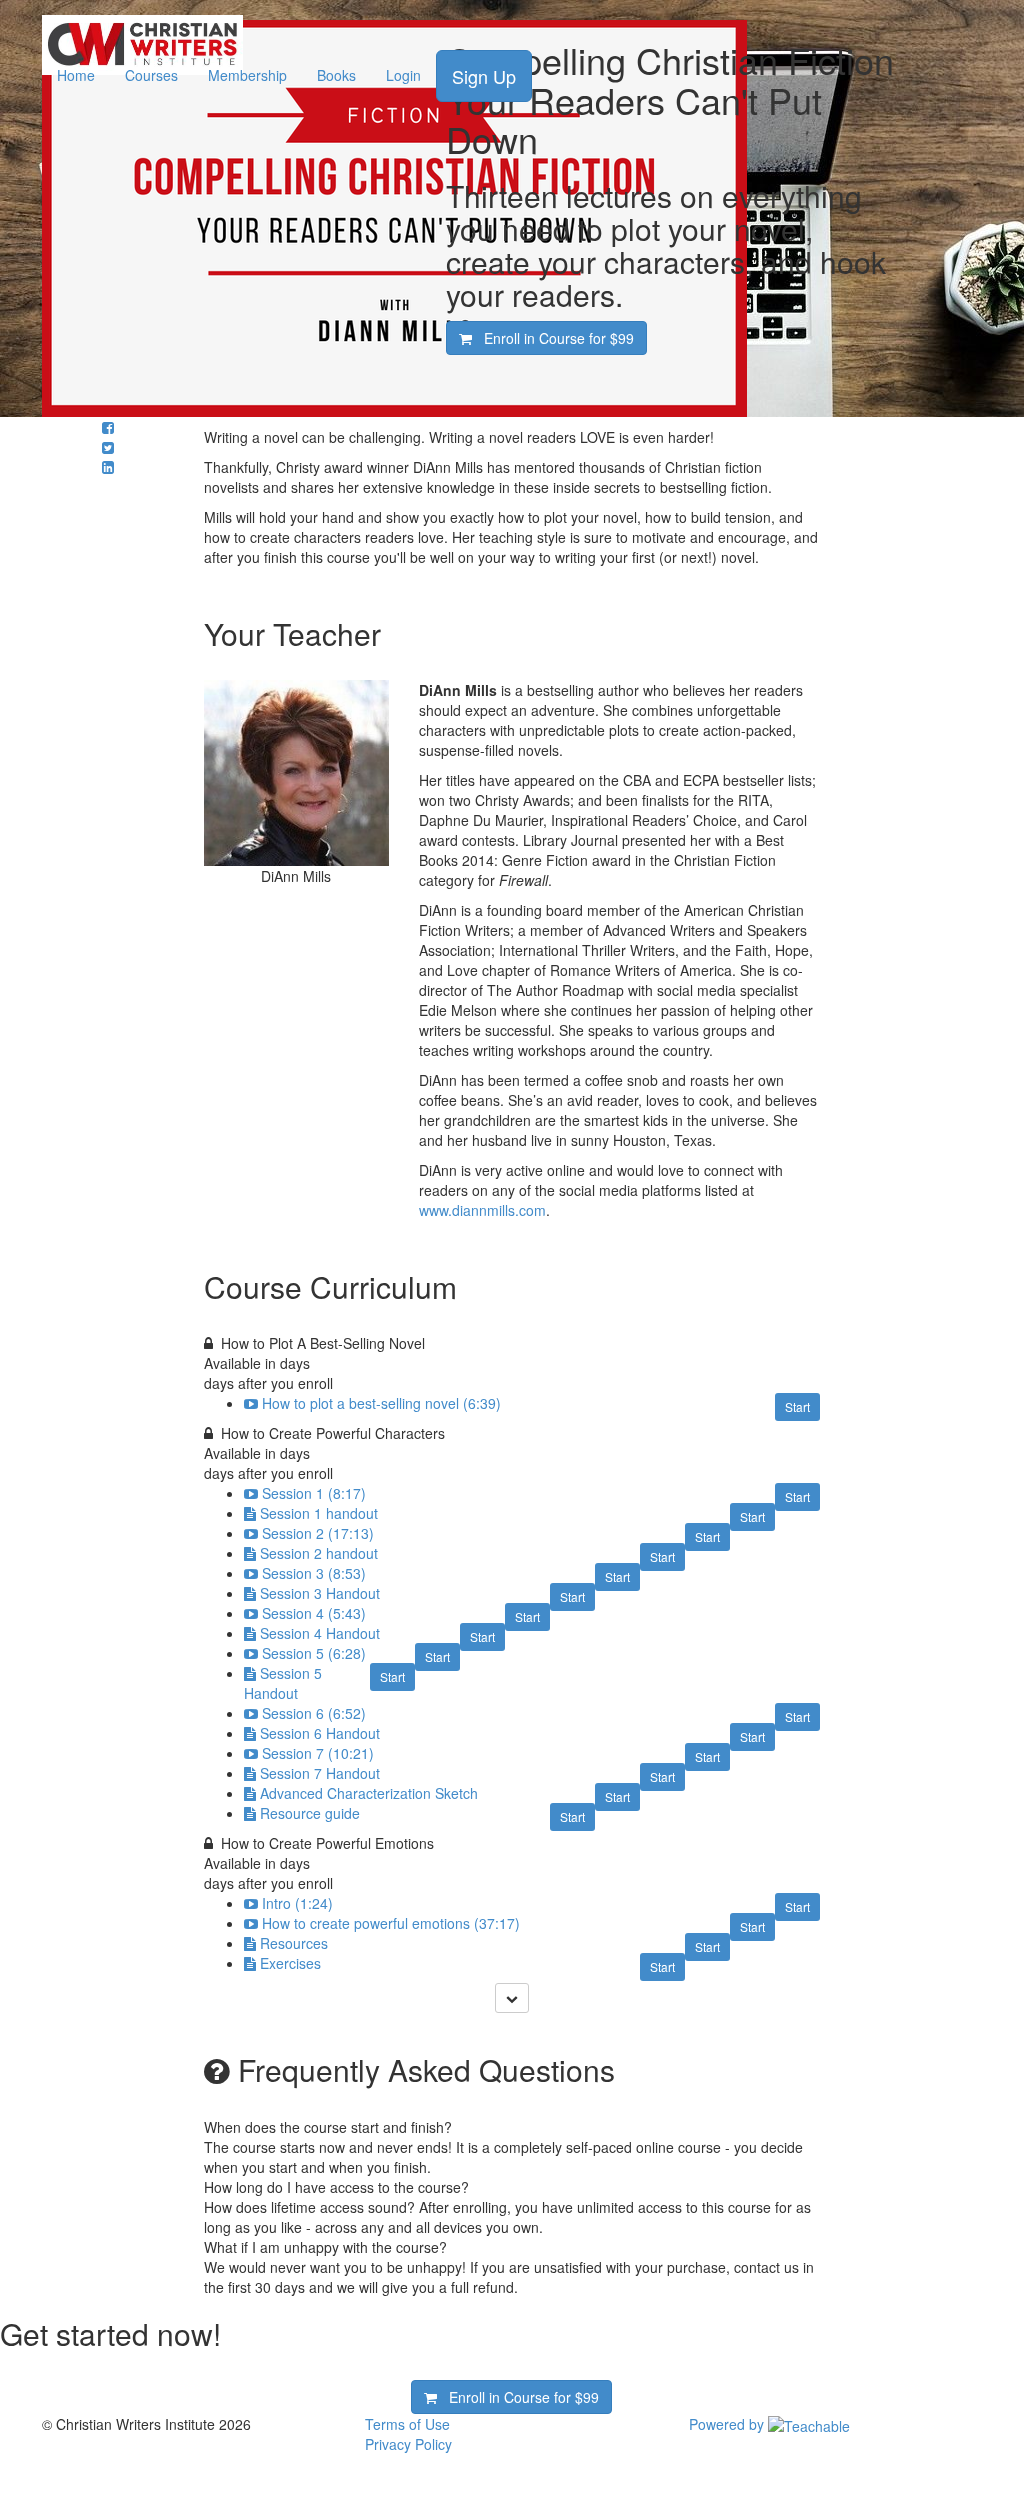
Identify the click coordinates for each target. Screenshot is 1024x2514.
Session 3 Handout (320, 1593)
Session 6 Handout (320, 1733)
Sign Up (484, 76)
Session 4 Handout (320, 1633)
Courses (151, 75)
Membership (247, 75)
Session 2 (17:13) (318, 1533)
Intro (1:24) (297, 1903)
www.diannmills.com (482, 1210)
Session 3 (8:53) (314, 1573)
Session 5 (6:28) (314, 1653)
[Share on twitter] (108, 447)
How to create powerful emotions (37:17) (391, 1923)
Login (403, 75)
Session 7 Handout (320, 1773)
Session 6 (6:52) (314, 1713)
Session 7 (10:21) (318, 1753)
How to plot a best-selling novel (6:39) (381, 1403)
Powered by (728, 2424)
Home (76, 75)
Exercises (290, 1963)
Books (336, 75)
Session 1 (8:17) (314, 1493)
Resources (294, 1943)
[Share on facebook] (108, 427)
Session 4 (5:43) (314, 1613)
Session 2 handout (319, 1553)
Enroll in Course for (553, 338)
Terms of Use (407, 2424)
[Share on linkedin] (108, 467)
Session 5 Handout (283, 1683)
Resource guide (310, 1813)
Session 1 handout (319, 1513)
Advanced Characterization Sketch (369, 1793)
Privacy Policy (408, 2444)
